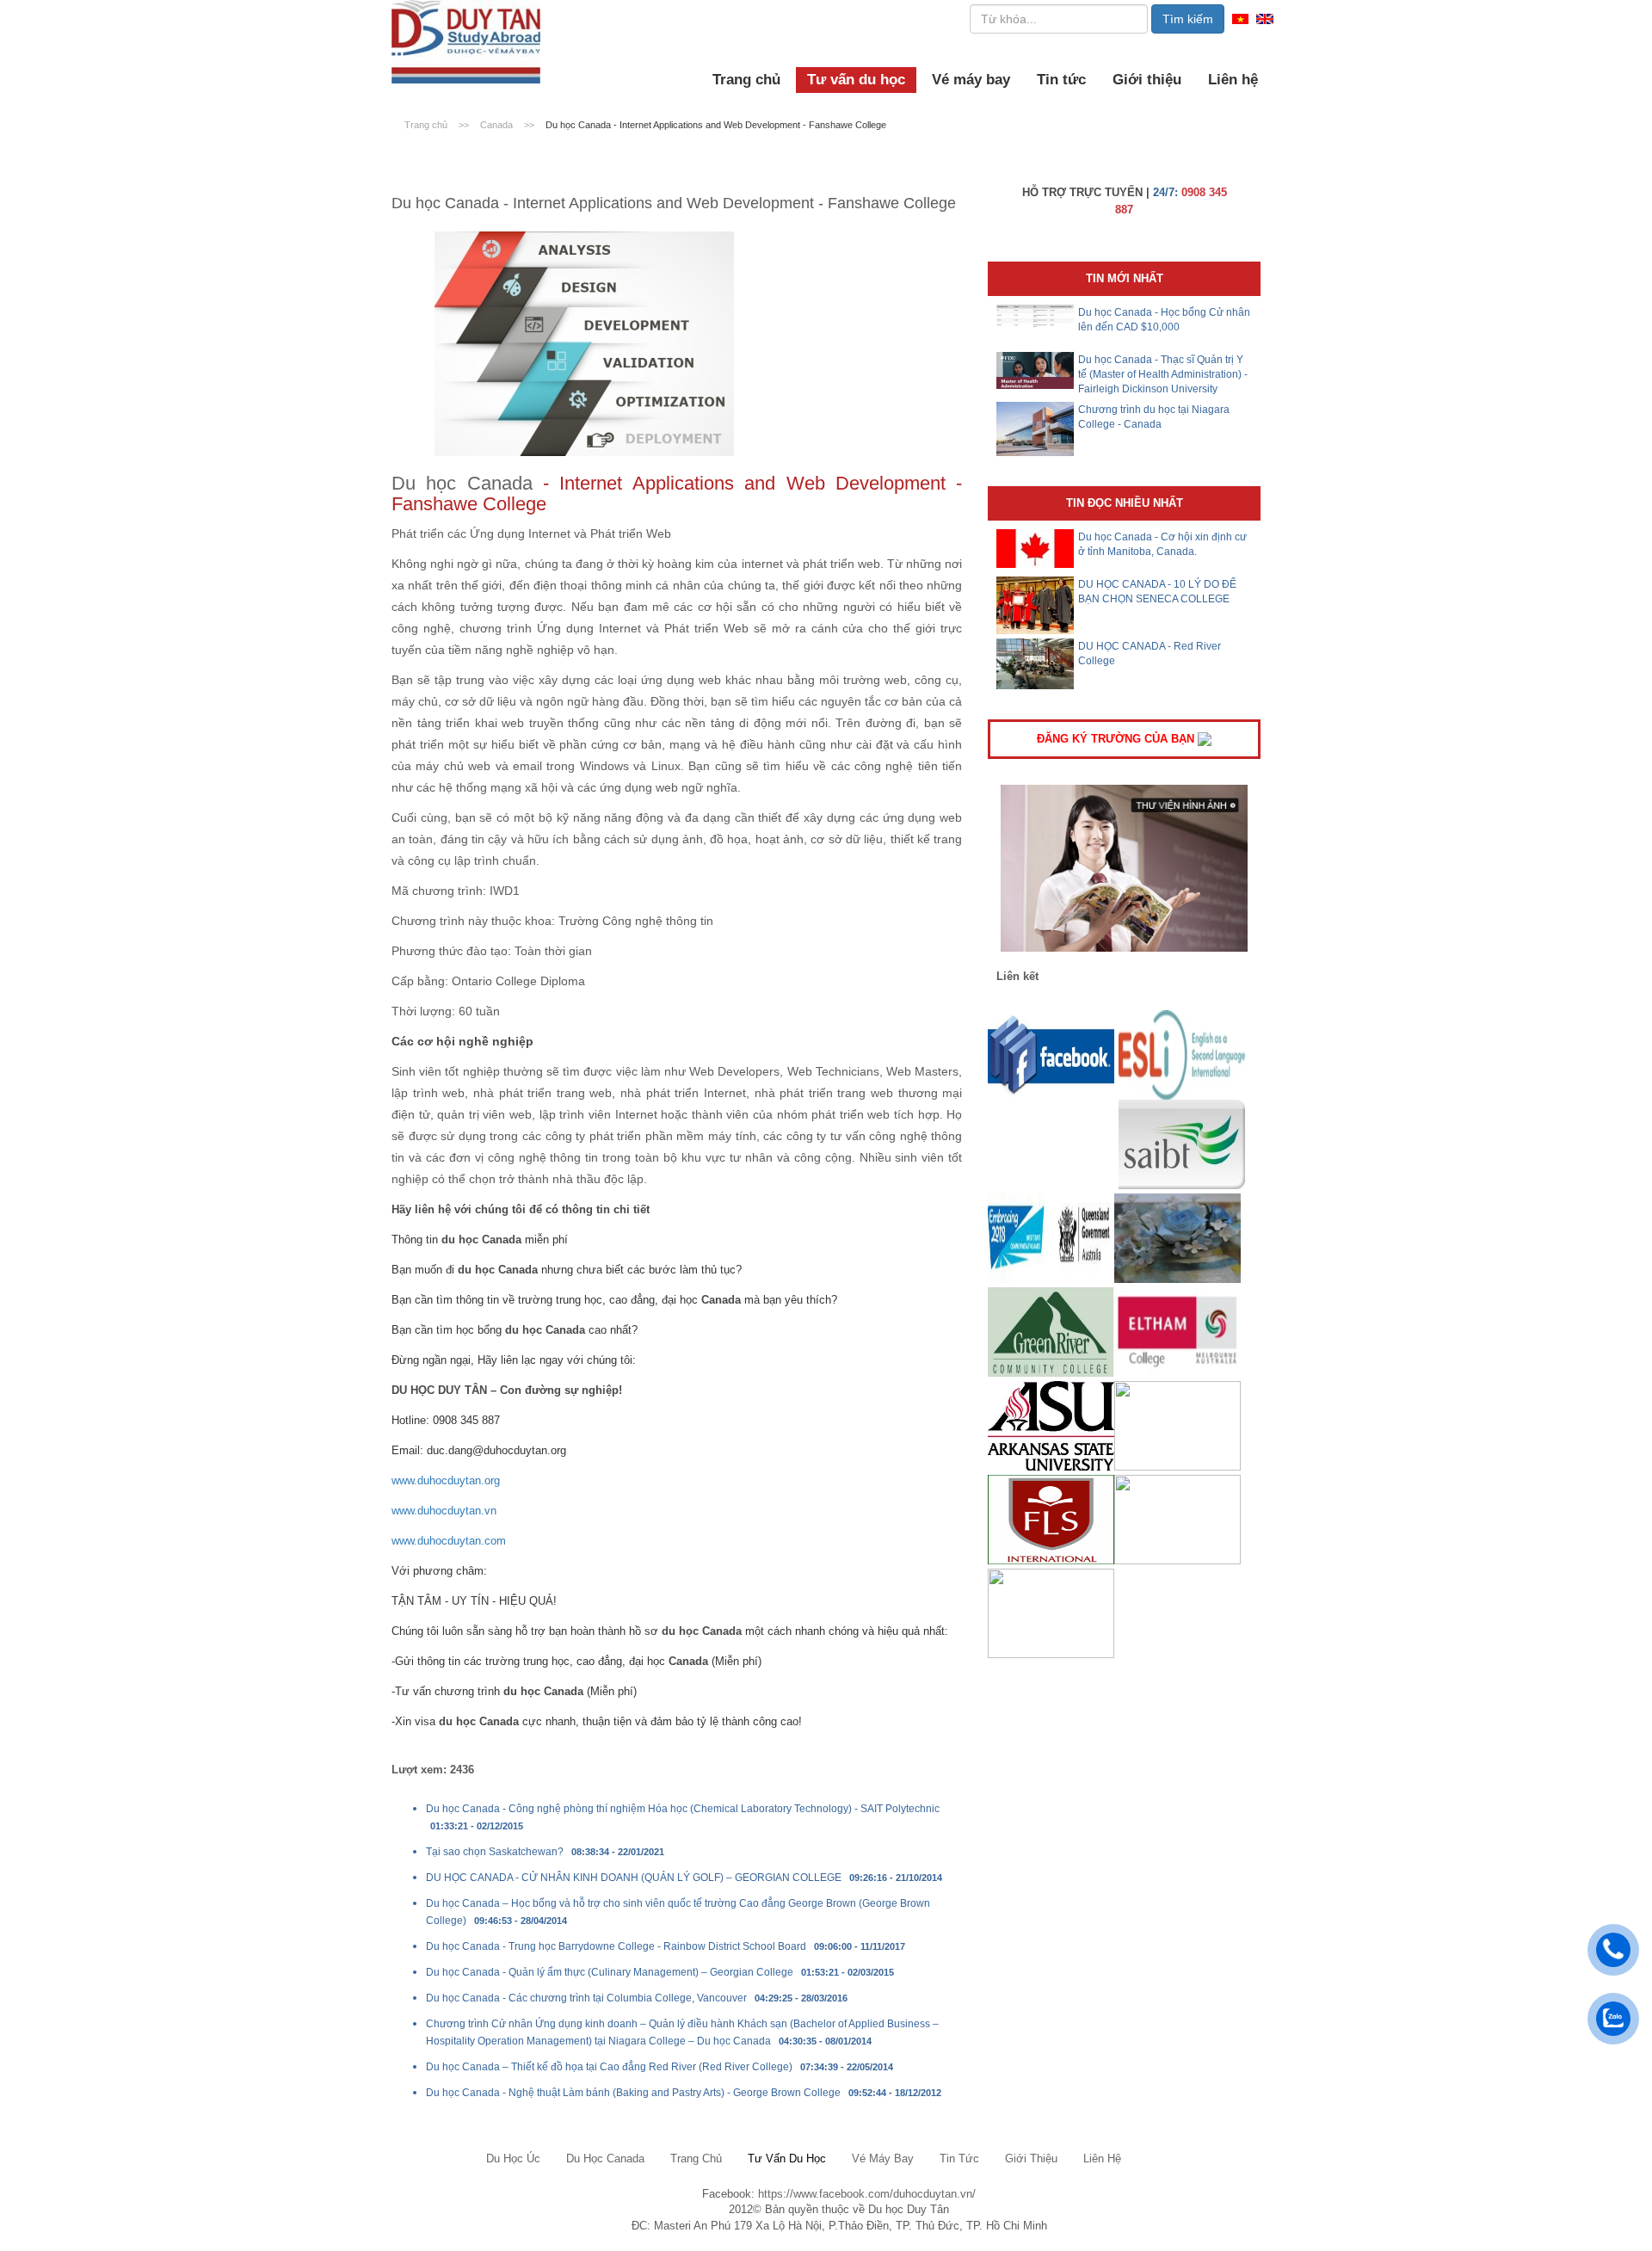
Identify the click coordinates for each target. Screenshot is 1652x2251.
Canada (498, 125)
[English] (1265, 18)
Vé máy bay (971, 80)
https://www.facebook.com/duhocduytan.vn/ (867, 2194)
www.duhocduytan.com (449, 1541)
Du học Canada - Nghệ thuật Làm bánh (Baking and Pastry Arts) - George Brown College (633, 2093)
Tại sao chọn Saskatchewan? (495, 1852)
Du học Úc (513, 2158)
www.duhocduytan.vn (444, 1511)
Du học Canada (462, 483)
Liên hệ (1233, 80)
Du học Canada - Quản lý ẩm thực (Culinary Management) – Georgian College (610, 1972)
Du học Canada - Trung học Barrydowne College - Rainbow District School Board (616, 1946)
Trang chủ (746, 80)
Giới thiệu (1147, 80)
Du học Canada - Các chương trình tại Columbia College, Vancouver (586, 1998)
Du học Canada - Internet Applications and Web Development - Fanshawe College (716, 125)
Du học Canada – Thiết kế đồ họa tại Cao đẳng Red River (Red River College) (609, 2067)
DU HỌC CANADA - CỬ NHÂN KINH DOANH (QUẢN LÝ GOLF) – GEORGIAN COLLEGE (634, 1878)
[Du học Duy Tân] (466, 42)
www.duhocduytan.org (446, 1480)
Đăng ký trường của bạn (1117, 739)
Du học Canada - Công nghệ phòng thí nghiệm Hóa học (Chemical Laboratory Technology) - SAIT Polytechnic (683, 1809)
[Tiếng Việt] (1240, 18)
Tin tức (1061, 80)
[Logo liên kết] (1051, 1055)
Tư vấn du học (856, 80)
